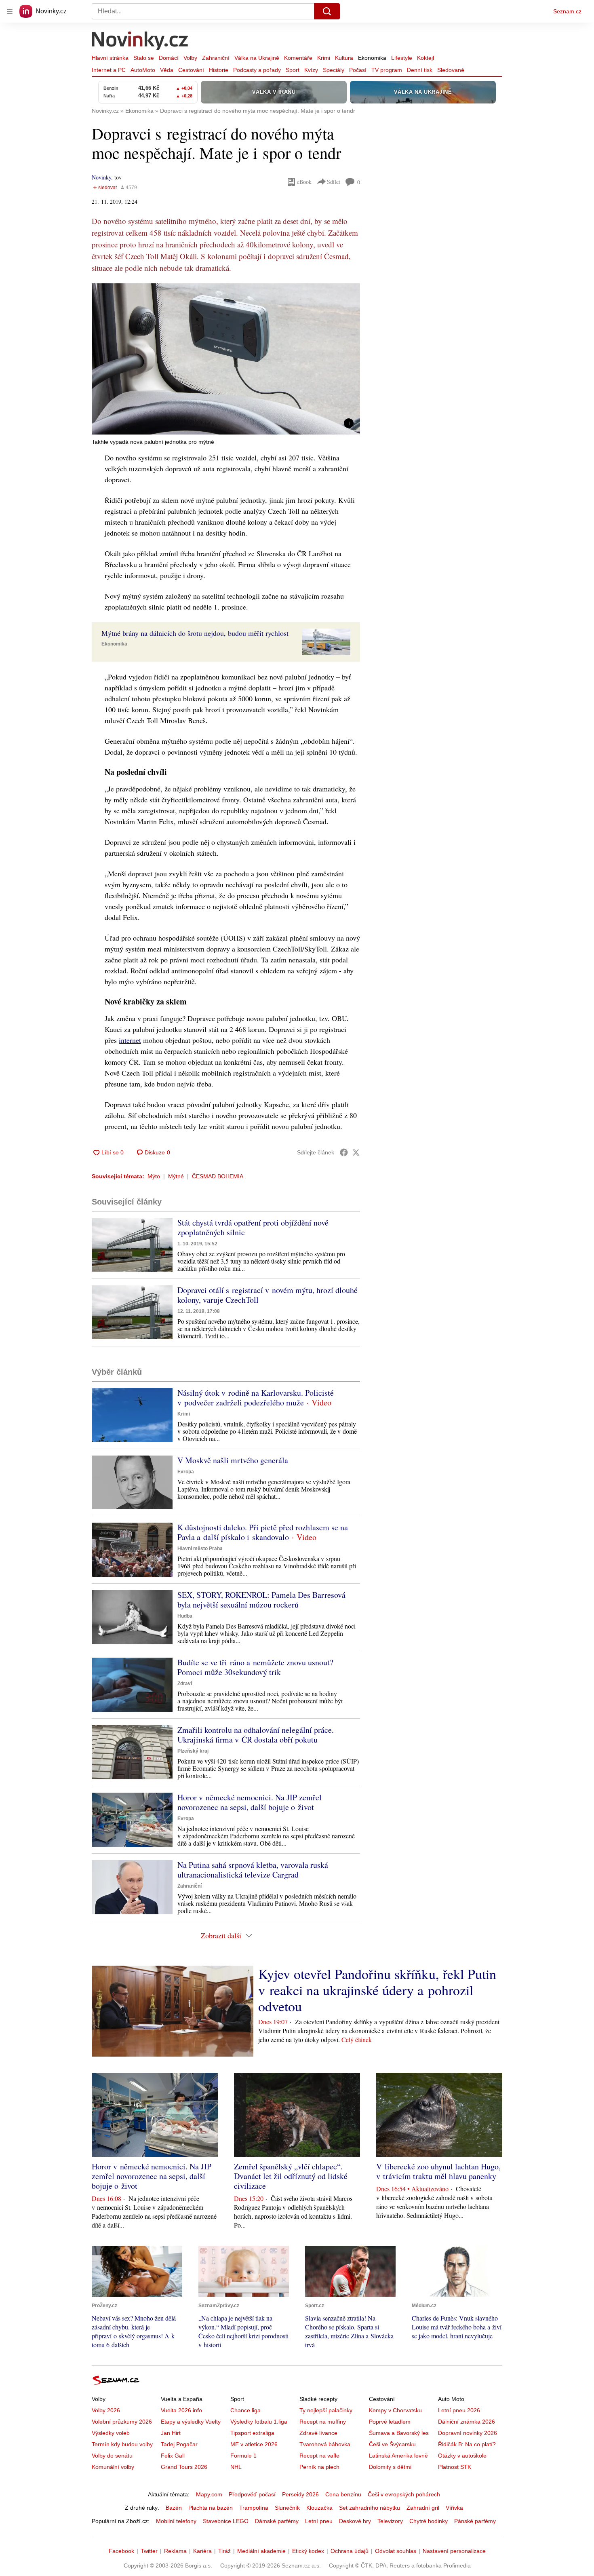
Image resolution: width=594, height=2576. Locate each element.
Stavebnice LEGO (226, 2521)
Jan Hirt (171, 2433)
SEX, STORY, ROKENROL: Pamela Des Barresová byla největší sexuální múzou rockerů (261, 1600)
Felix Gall (173, 2456)
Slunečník (287, 2508)
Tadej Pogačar (179, 2444)
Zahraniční (216, 58)
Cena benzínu (343, 2494)
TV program (387, 70)
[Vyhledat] (327, 11)
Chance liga (245, 2410)
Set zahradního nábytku (370, 2508)
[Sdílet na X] (356, 1152)
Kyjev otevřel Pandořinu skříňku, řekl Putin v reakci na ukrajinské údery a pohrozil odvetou (377, 1990)
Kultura (344, 58)
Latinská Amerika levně (398, 2456)
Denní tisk (420, 70)
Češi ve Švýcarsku (392, 2444)
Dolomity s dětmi (390, 2467)
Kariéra (202, 2551)
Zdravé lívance (318, 2433)
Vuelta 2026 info (181, 2410)
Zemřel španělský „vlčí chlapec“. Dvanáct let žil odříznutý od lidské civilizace (291, 2176)
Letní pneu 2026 (459, 2410)
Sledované (451, 70)
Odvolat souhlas (396, 2551)
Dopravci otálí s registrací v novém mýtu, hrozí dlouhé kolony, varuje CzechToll (268, 1295)
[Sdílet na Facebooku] (344, 1152)
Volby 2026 (106, 2410)
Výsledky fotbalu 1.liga (259, 2422)
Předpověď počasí (252, 2494)
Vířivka (454, 2508)
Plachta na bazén (211, 2508)
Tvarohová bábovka (325, 2444)
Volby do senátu (112, 2456)
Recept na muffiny (323, 2422)
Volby (190, 58)
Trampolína (254, 2508)
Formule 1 (243, 2456)
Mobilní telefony (176, 2521)
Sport (293, 70)
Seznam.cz (567, 11)
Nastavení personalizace (454, 2551)
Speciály (334, 70)
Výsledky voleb (111, 2433)
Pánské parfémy (475, 2521)
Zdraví (185, 1684)
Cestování (191, 70)
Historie (219, 70)
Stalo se (144, 58)
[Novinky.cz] (140, 42)
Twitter (149, 2551)
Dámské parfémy (277, 2521)
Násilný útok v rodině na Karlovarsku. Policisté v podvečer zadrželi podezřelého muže (256, 1398)
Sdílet (334, 182)
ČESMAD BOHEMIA (218, 1176)
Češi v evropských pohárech (404, 2494)
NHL (236, 2467)
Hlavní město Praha (200, 1549)
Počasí (358, 70)
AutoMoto (143, 70)
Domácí (169, 58)
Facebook (121, 2551)
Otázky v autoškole (462, 2456)
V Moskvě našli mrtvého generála (233, 1460)
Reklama (175, 2551)
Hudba (185, 1616)
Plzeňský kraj (193, 1751)
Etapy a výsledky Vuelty (191, 2422)
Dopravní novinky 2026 (468, 2433)
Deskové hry (355, 2521)
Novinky (101, 177)
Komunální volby (113, 2467)
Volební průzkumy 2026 (122, 2422)
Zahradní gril (423, 2508)
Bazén (174, 2508)
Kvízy (311, 70)
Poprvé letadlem (390, 2422)
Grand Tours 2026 (184, 2467)
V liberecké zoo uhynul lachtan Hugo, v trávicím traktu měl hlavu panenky (438, 2171)
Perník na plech (319, 2467)
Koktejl (425, 58)
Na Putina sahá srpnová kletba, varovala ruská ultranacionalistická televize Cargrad (253, 1870)
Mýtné (176, 1176)
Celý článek (357, 2039)
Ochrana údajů (350, 2551)
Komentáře (298, 58)
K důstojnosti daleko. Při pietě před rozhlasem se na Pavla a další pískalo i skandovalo (263, 1532)
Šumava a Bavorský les (399, 2433)
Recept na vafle (319, 2456)
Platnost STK (455, 2467)
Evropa (186, 1472)
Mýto (154, 1176)
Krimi (324, 58)
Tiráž (224, 2551)
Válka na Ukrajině (257, 58)
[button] (226, 359)
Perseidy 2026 (300, 2494)
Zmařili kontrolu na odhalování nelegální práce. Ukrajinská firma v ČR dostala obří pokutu (256, 1735)
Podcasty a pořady (257, 70)
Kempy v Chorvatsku (395, 2410)
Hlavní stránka (110, 58)
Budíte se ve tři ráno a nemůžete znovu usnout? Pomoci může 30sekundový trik (255, 1667)
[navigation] (10, 11)
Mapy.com (209, 2494)
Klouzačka (319, 2508)
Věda (167, 70)
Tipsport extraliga (252, 2433)
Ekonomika (372, 58)
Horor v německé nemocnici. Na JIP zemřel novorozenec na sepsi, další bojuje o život (250, 1802)
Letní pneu (319, 2521)
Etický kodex (308, 2551)
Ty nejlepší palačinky (326, 2410)
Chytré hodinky (429, 2521)
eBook (304, 182)
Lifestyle (402, 58)
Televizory (390, 2521)
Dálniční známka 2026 (467, 2422)
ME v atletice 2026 (254, 2444)
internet (130, 1040)
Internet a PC (109, 70)
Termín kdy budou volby (122, 2444)
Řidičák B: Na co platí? (467, 2444)
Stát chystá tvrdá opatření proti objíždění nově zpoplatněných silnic (253, 1227)
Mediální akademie (261, 2551)
